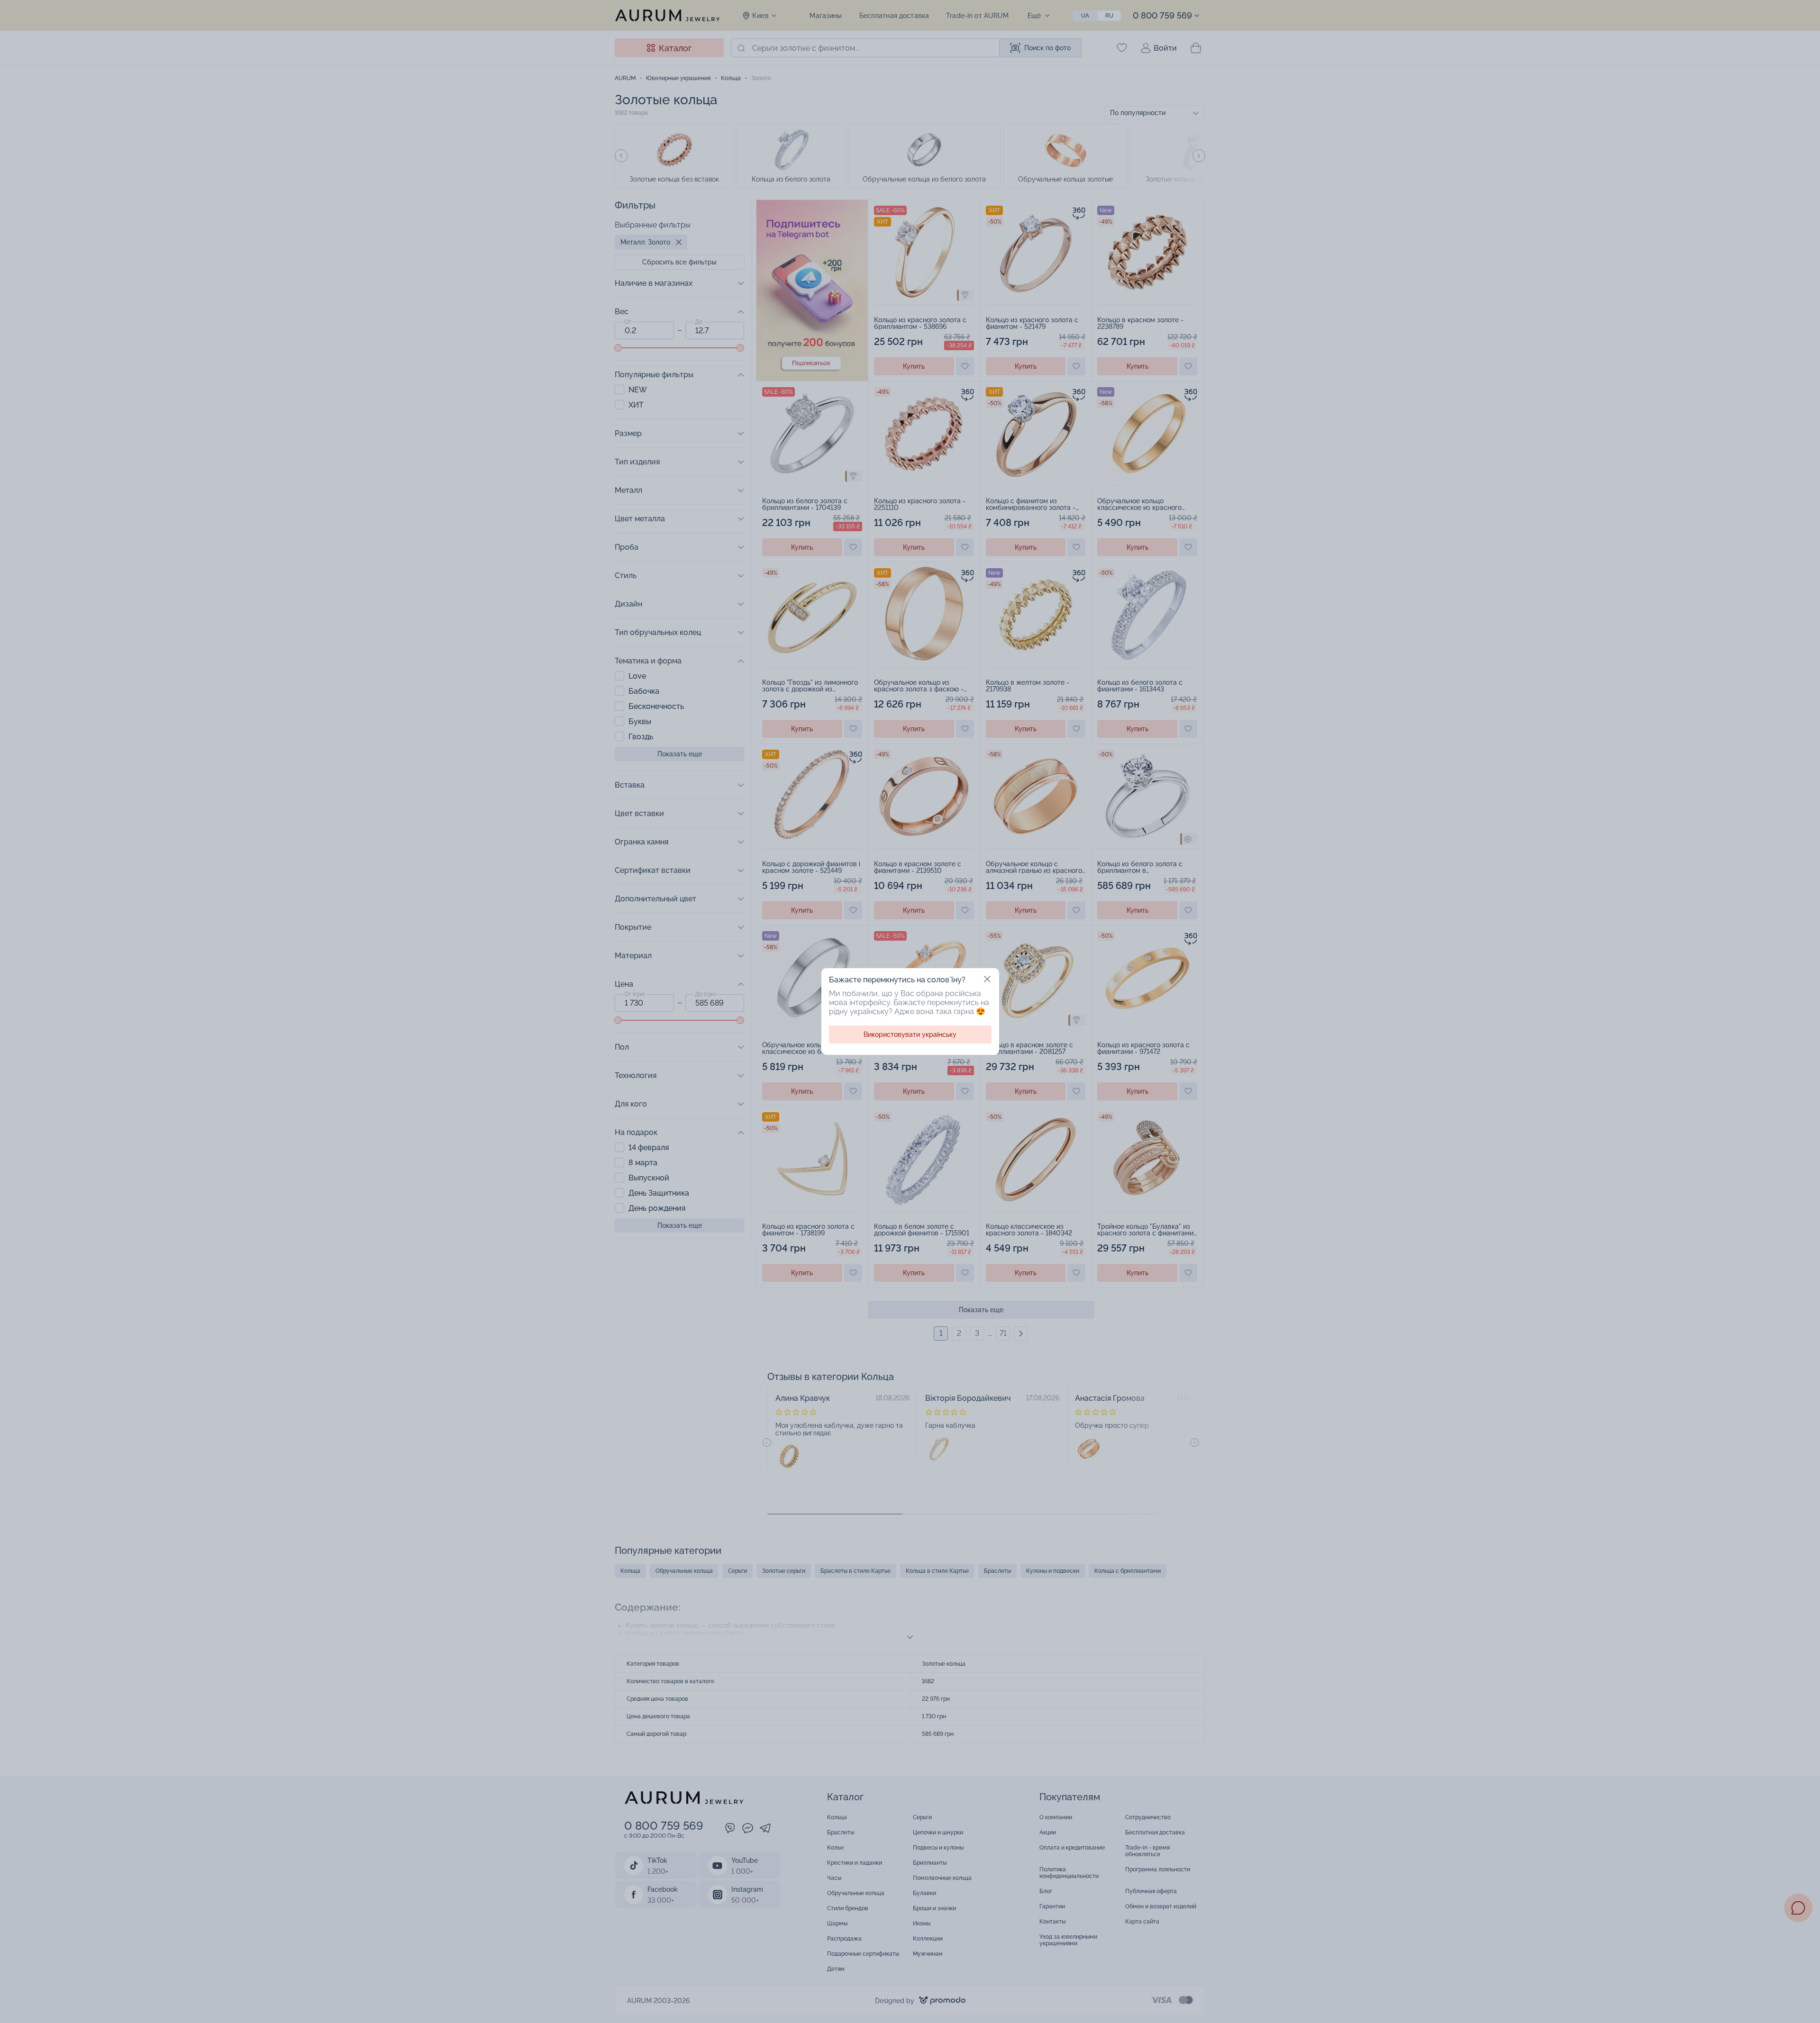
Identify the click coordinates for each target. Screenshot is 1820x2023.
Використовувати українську (910, 1034)
